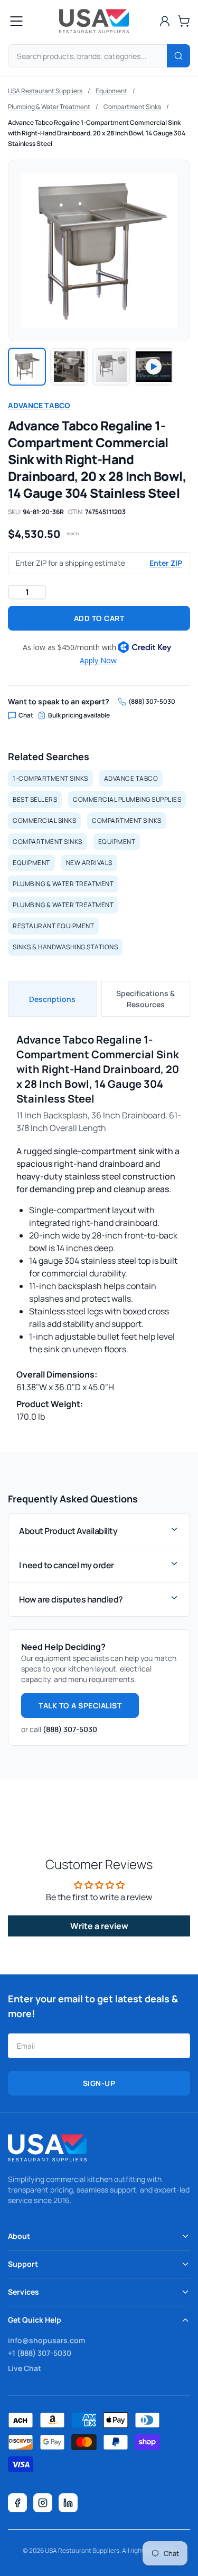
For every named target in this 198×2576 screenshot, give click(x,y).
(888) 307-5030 (152, 702)
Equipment (111, 91)
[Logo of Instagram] (43, 2503)
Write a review (99, 1926)
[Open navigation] (16, 21)
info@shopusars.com (46, 2340)
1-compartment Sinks (50, 778)
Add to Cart (99, 618)
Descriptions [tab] (52, 999)
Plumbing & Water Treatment (49, 107)
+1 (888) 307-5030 (40, 2353)
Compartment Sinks (132, 107)
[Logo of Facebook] (17, 2503)
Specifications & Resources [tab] (145, 999)
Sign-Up (99, 2083)
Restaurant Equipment (53, 926)
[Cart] (184, 21)
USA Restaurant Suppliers (45, 91)
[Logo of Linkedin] (68, 2503)
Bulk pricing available (79, 715)
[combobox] (99, 56)
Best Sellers (35, 799)
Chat (26, 715)
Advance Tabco (39, 405)
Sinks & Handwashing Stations (65, 947)
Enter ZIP (166, 563)
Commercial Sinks (44, 820)
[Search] (178, 56)
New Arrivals (89, 863)
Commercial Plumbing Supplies (127, 799)
